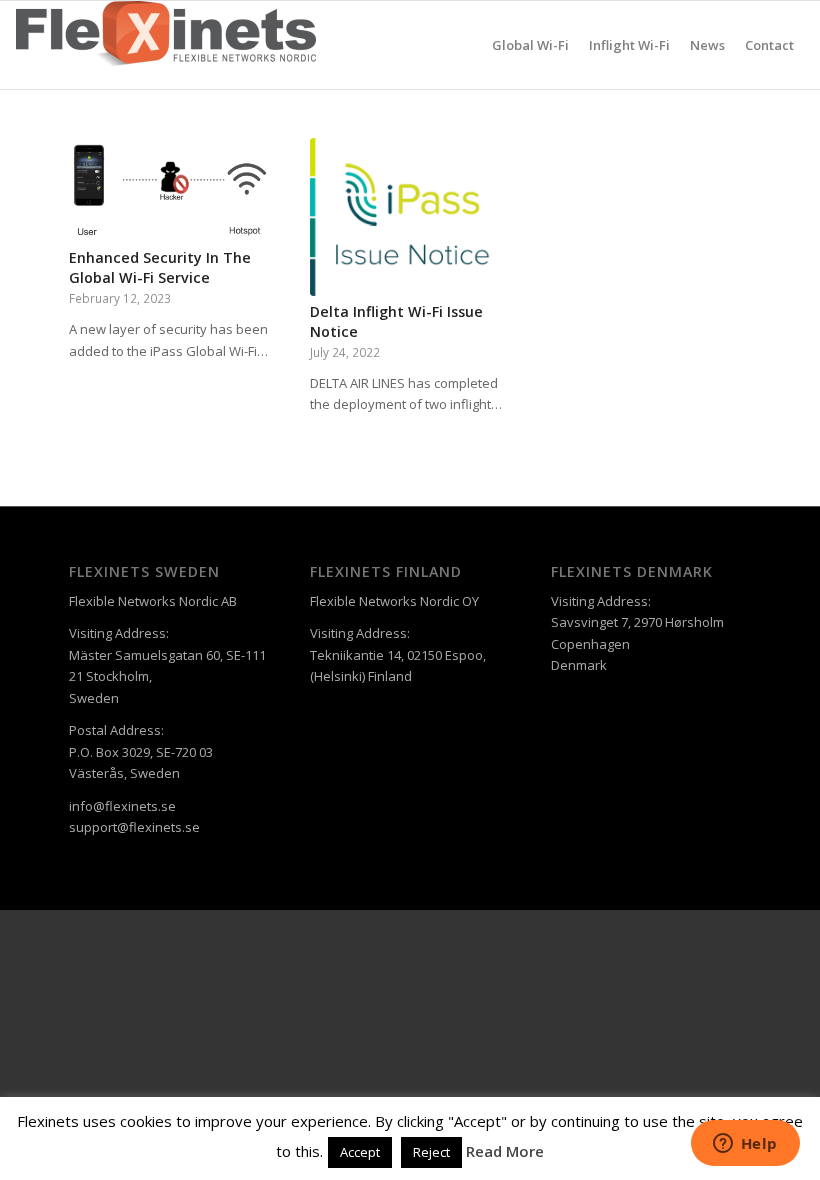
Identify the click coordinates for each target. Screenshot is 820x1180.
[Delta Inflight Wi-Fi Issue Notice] (410, 217)
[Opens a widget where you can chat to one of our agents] (745, 1145)
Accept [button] (360, 1152)
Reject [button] (431, 1152)
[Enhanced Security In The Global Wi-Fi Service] (169, 190)
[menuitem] (530, 45)
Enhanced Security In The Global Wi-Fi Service (160, 267)
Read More (505, 1151)
